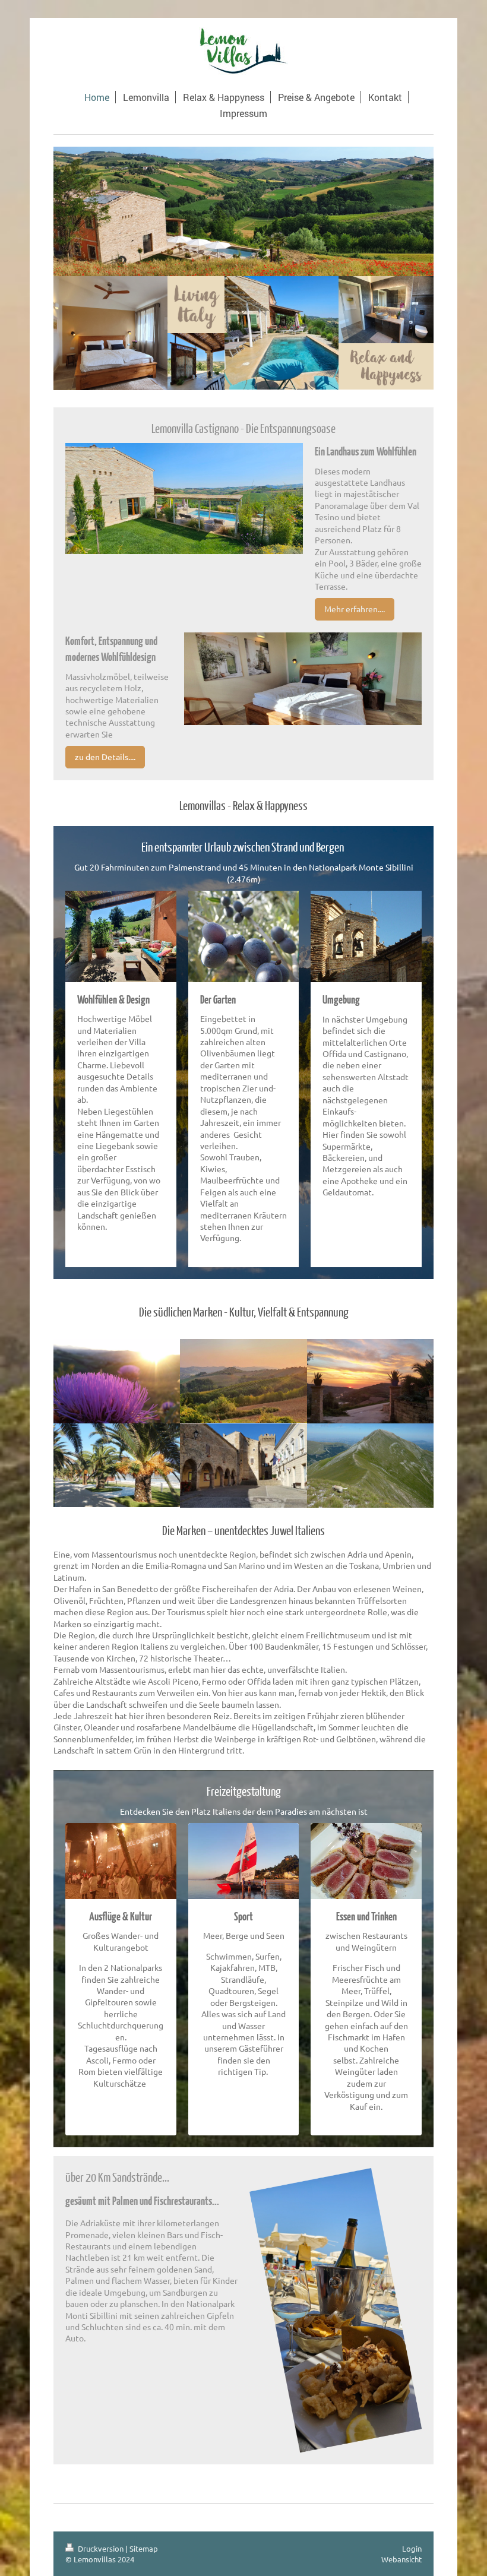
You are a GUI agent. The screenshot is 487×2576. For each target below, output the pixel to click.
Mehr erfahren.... (355, 609)
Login (412, 2548)
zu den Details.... (105, 757)
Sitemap (144, 2548)
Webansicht (401, 2559)
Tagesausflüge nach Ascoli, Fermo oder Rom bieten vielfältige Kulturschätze (121, 2065)
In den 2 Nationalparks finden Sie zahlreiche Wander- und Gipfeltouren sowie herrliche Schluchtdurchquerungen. (121, 2002)
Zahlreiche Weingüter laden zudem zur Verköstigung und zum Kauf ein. (366, 2083)
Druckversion (101, 2548)
